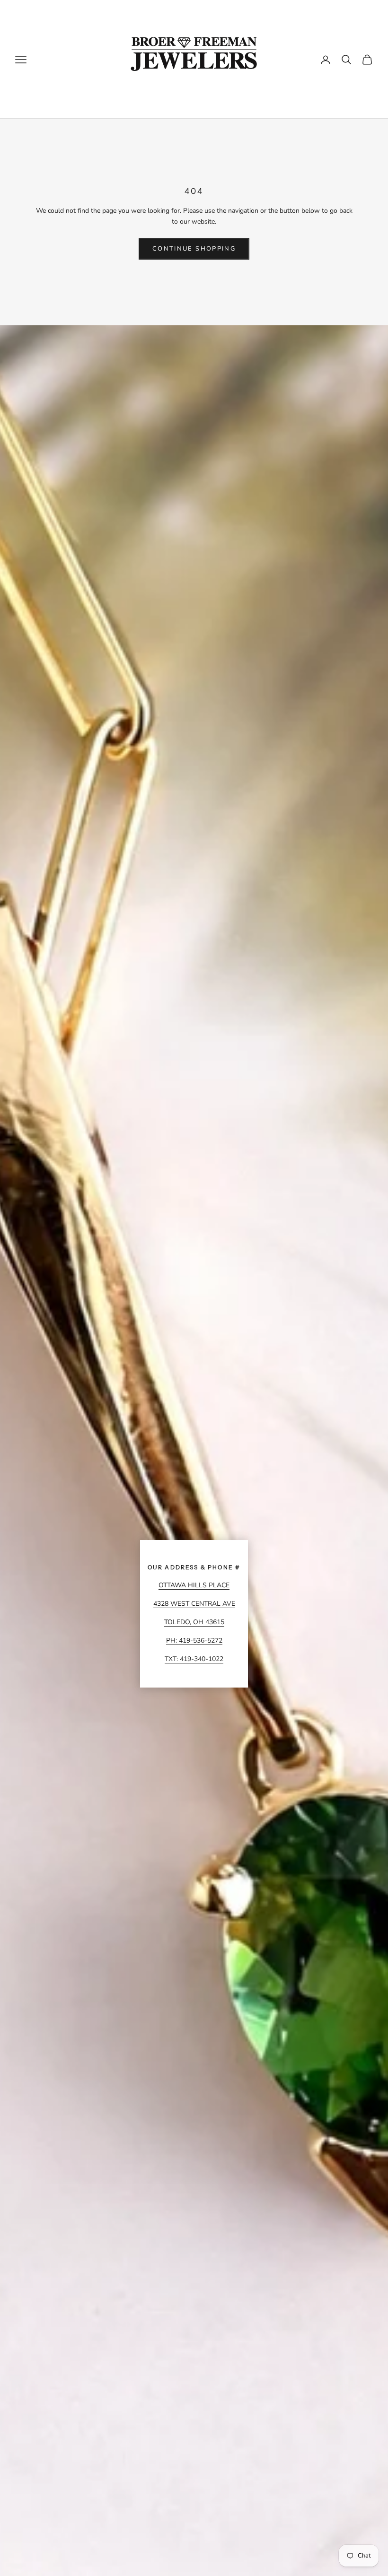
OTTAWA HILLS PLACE (194, 1585)
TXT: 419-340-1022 (194, 1659)
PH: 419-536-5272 (194, 1640)
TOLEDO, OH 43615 (194, 1622)
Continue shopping (194, 249)
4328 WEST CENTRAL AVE (194, 1604)
